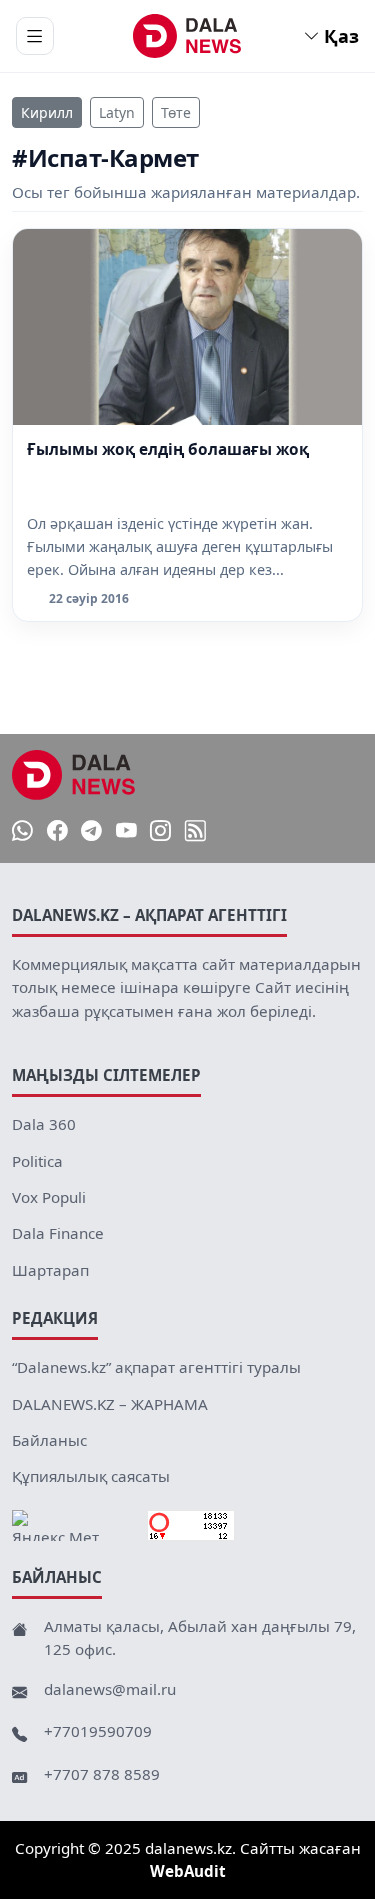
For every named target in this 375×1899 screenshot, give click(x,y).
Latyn (117, 112)
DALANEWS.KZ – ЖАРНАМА (110, 1404)
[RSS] (195, 831)
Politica (37, 1161)
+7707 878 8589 (102, 1774)
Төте (176, 112)
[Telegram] (91, 831)
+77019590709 (98, 1731)
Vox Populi (49, 1197)
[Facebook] (57, 831)
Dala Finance (58, 1233)
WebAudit (188, 1871)
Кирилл (47, 112)
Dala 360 (44, 1124)
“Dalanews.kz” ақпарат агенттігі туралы (156, 1367)
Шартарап (50, 1270)
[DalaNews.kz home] (187, 36)
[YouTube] (126, 831)
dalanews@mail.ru (110, 1689)
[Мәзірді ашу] (35, 36)
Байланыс (49, 1440)
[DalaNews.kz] (74, 775)
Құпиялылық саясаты (91, 1476)
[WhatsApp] (22, 831)
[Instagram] (160, 831)
